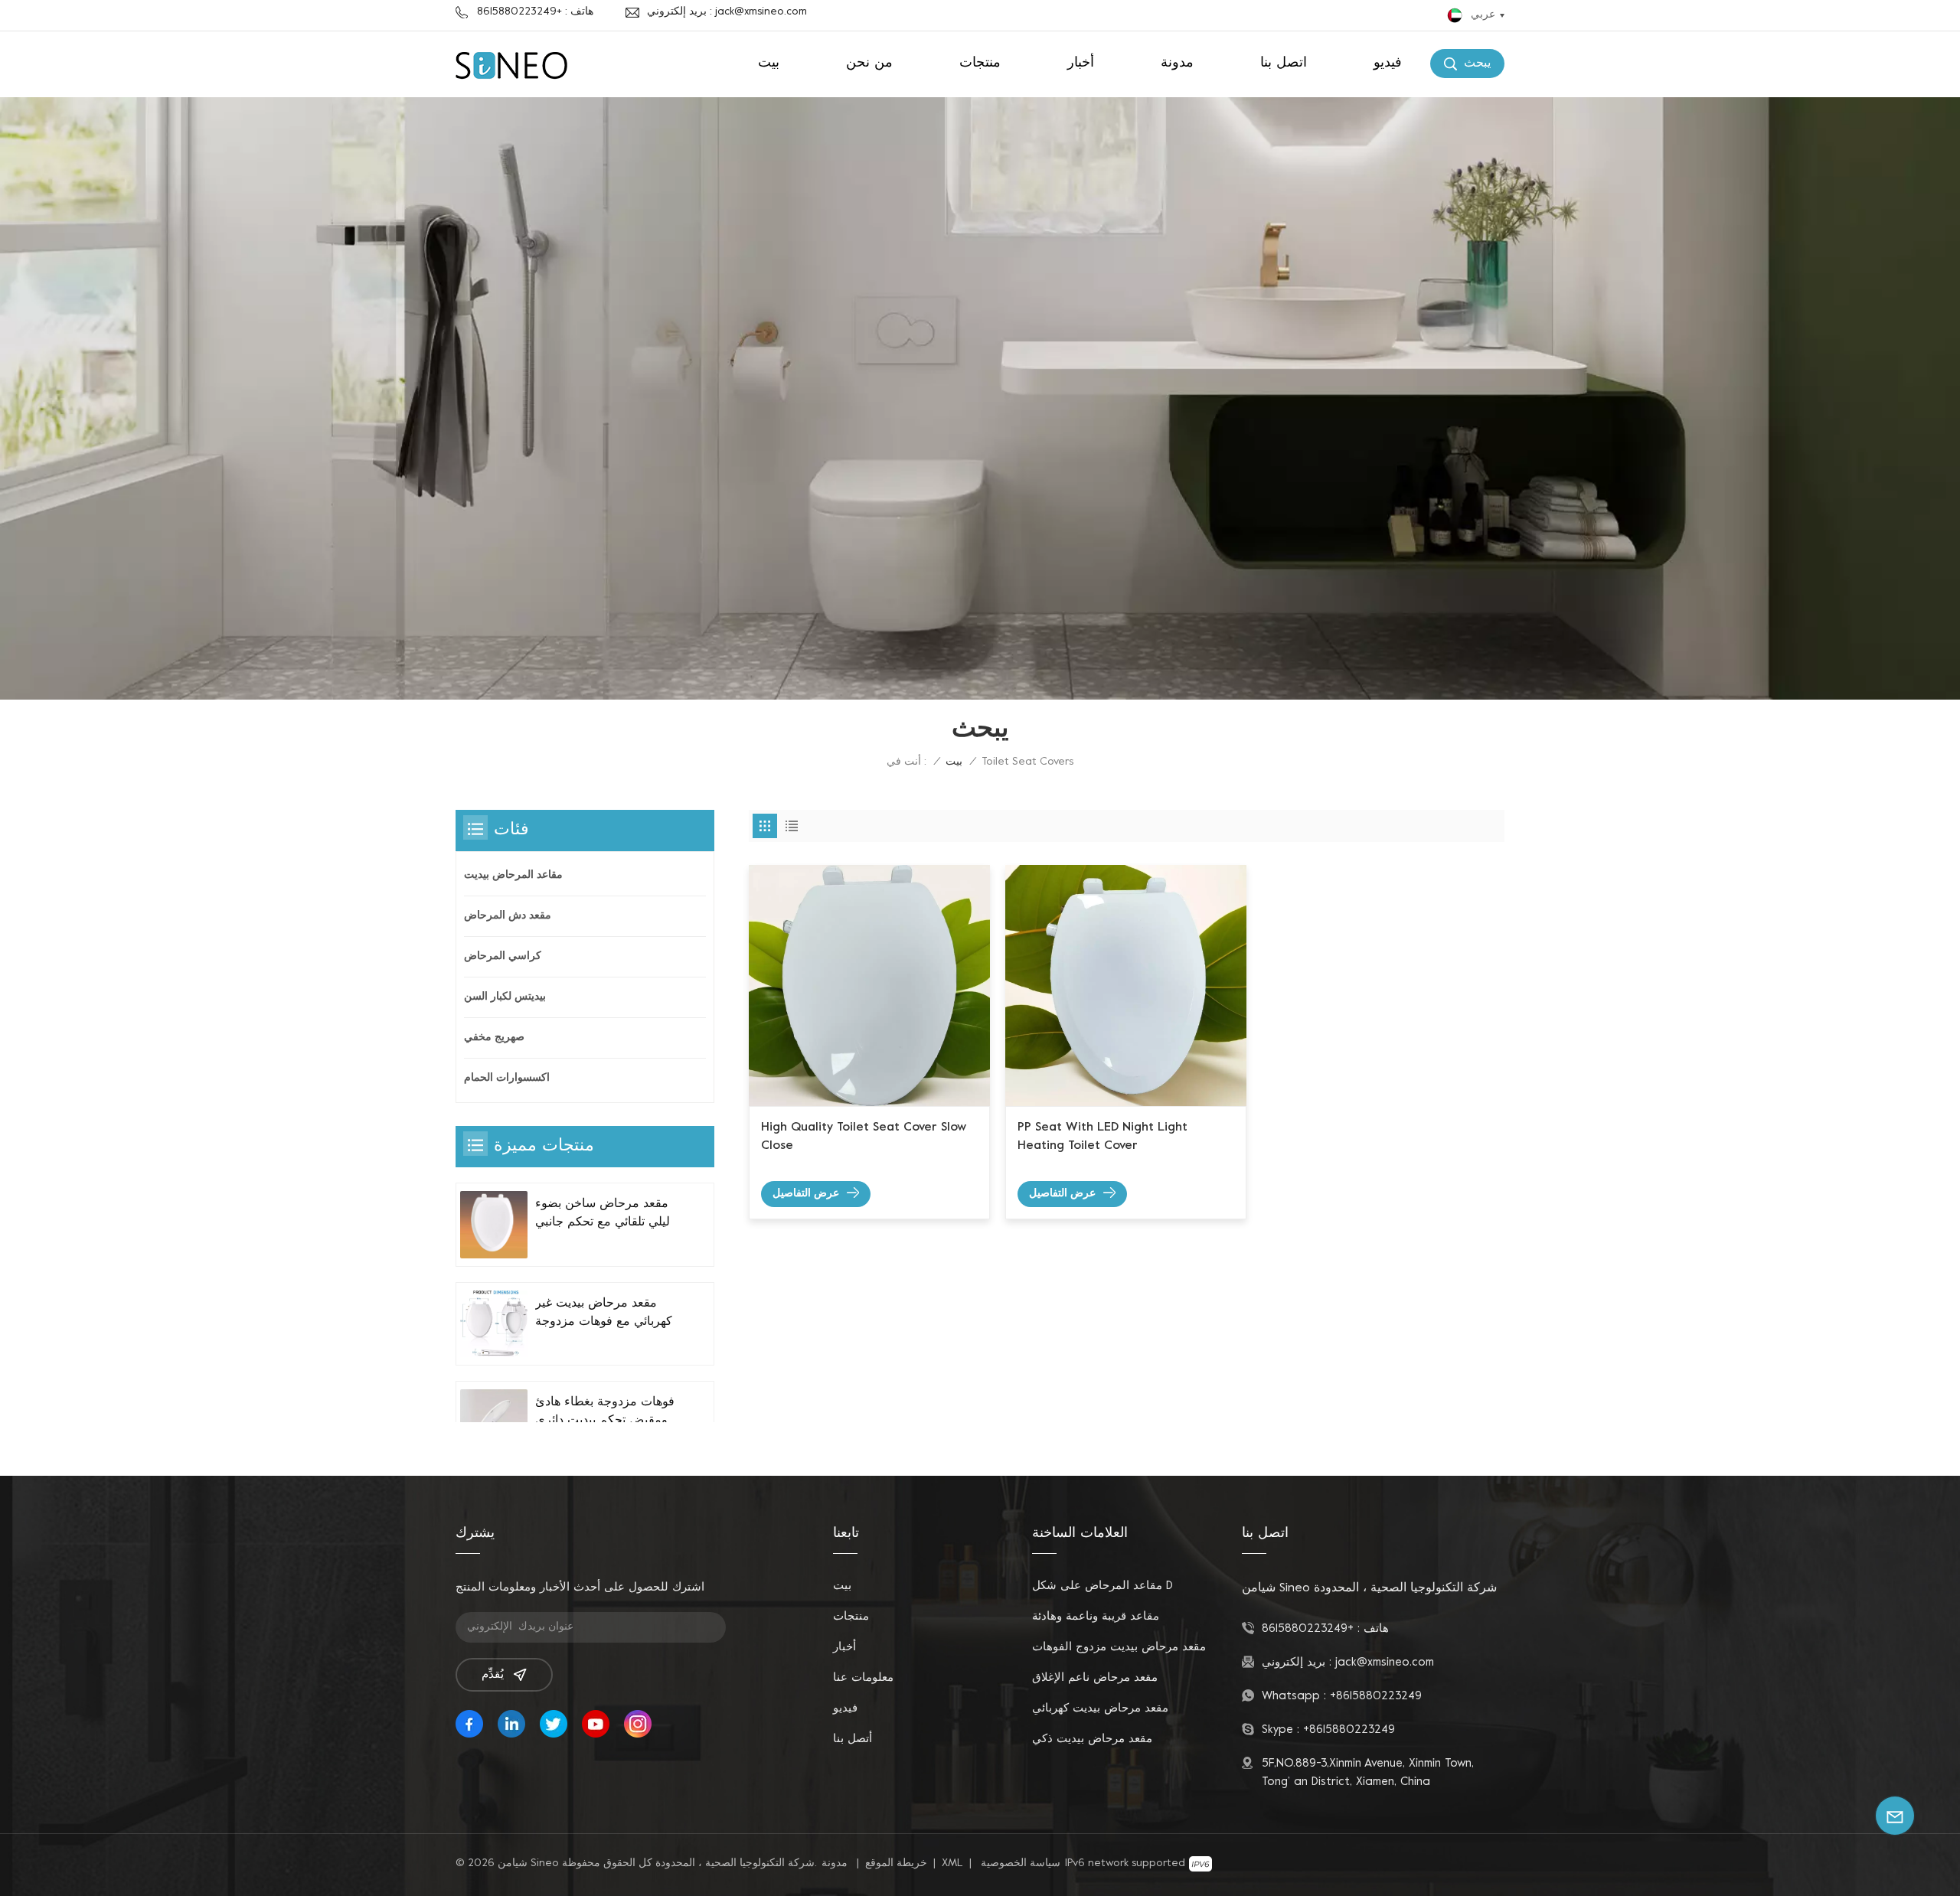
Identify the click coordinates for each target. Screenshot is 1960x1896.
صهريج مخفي (494, 1038)
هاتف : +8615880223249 (535, 12)
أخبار (1081, 63)
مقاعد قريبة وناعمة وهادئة (1096, 1617)
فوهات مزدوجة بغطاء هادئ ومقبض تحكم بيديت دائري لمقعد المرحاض (605, 1413)
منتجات (980, 63)
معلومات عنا (863, 1678)
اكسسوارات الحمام (507, 1078)
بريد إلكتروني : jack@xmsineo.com (727, 12)
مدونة (1177, 63)
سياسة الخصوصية (1021, 1863)
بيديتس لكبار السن (505, 997)
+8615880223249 (1308, 1629)
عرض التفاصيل (806, 1194)
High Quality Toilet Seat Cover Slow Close (864, 1137)
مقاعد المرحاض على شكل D (1102, 1586)
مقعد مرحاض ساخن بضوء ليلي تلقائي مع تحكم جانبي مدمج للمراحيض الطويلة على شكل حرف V (603, 1215)
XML (952, 1863)
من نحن (869, 63)
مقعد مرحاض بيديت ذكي (1092, 1739)
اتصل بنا (1284, 63)
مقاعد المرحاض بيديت (513, 875)
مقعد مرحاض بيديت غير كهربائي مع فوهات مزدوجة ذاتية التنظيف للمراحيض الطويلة (604, 1314)
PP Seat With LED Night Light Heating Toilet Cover (1102, 1137)
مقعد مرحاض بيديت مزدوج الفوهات (1119, 1647)
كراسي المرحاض (503, 956)
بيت (769, 63)
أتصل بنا (853, 1739)
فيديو (1388, 63)
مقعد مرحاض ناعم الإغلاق (1095, 1678)
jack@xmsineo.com (1385, 1663)
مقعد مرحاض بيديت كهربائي (1100, 1708)
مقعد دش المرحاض (508, 916)
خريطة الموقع (896, 1863)
